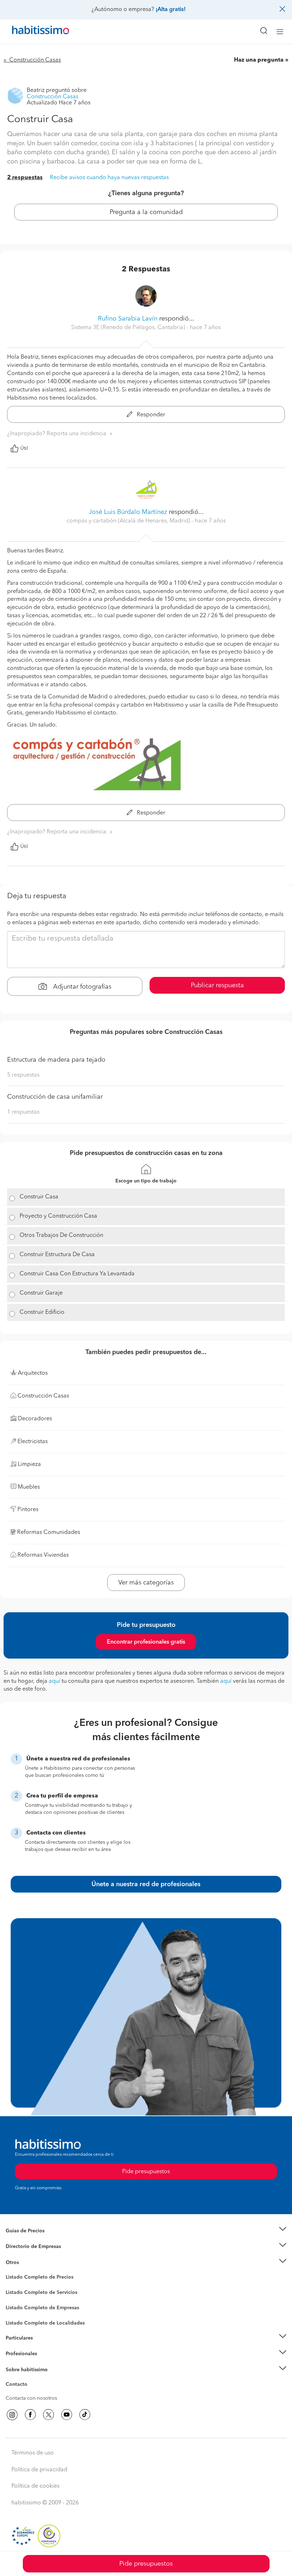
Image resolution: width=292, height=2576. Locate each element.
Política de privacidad (39, 2470)
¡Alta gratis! (171, 10)
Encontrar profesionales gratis (146, 1642)
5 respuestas (23, 1075)
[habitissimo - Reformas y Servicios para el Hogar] (32, 32)
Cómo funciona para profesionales (45, 2363)
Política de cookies (35, 2486)
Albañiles (16, 2312)
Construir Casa (39, 1197)
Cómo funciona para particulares (43, 2347)
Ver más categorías (146, 1583)
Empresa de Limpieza (30, 2263)
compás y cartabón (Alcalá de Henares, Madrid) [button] (129, 521)
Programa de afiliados (31, 2393)
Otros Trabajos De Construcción (61, 1235)
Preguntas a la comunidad (35, 2278)
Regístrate (17, 2354)
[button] (146, 2231)
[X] (48, 2415)
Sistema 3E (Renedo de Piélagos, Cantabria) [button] (129, 328)
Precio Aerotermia (26, 2247)
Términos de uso (33, 2453)
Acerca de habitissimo (31, 2378)
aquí (54, 1681)
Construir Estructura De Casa (57, 1255)
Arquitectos (19, 2320)
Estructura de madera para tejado (56, 1060)
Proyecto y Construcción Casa (58, 1216)
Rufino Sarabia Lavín (128, 319)
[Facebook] (30, 2415)
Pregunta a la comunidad (146, 212)
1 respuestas (23, 1112)
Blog (11, 2271)
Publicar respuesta (217, 985)
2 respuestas (25, 178)
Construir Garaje (41, 1293)
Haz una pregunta (259, 60)
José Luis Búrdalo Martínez (128, 512)
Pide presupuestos (146, 2564)
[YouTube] (67, 2415)
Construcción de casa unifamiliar (55, 1097)
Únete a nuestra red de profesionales (146, 1884)
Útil (24, 448)
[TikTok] (85, 2415)
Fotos (12, 2285)
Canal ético (19, 2385)
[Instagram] (12, 2415)
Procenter (17, 2293)
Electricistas (19, 2305)
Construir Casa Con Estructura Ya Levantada (77, 1274)
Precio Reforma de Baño (33, 2239)
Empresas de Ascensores (34, 2255)
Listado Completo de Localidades (45, 2323)
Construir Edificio (42, 1312)
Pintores (15, 2298)
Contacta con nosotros (31, 2398)
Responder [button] (150, 415)
